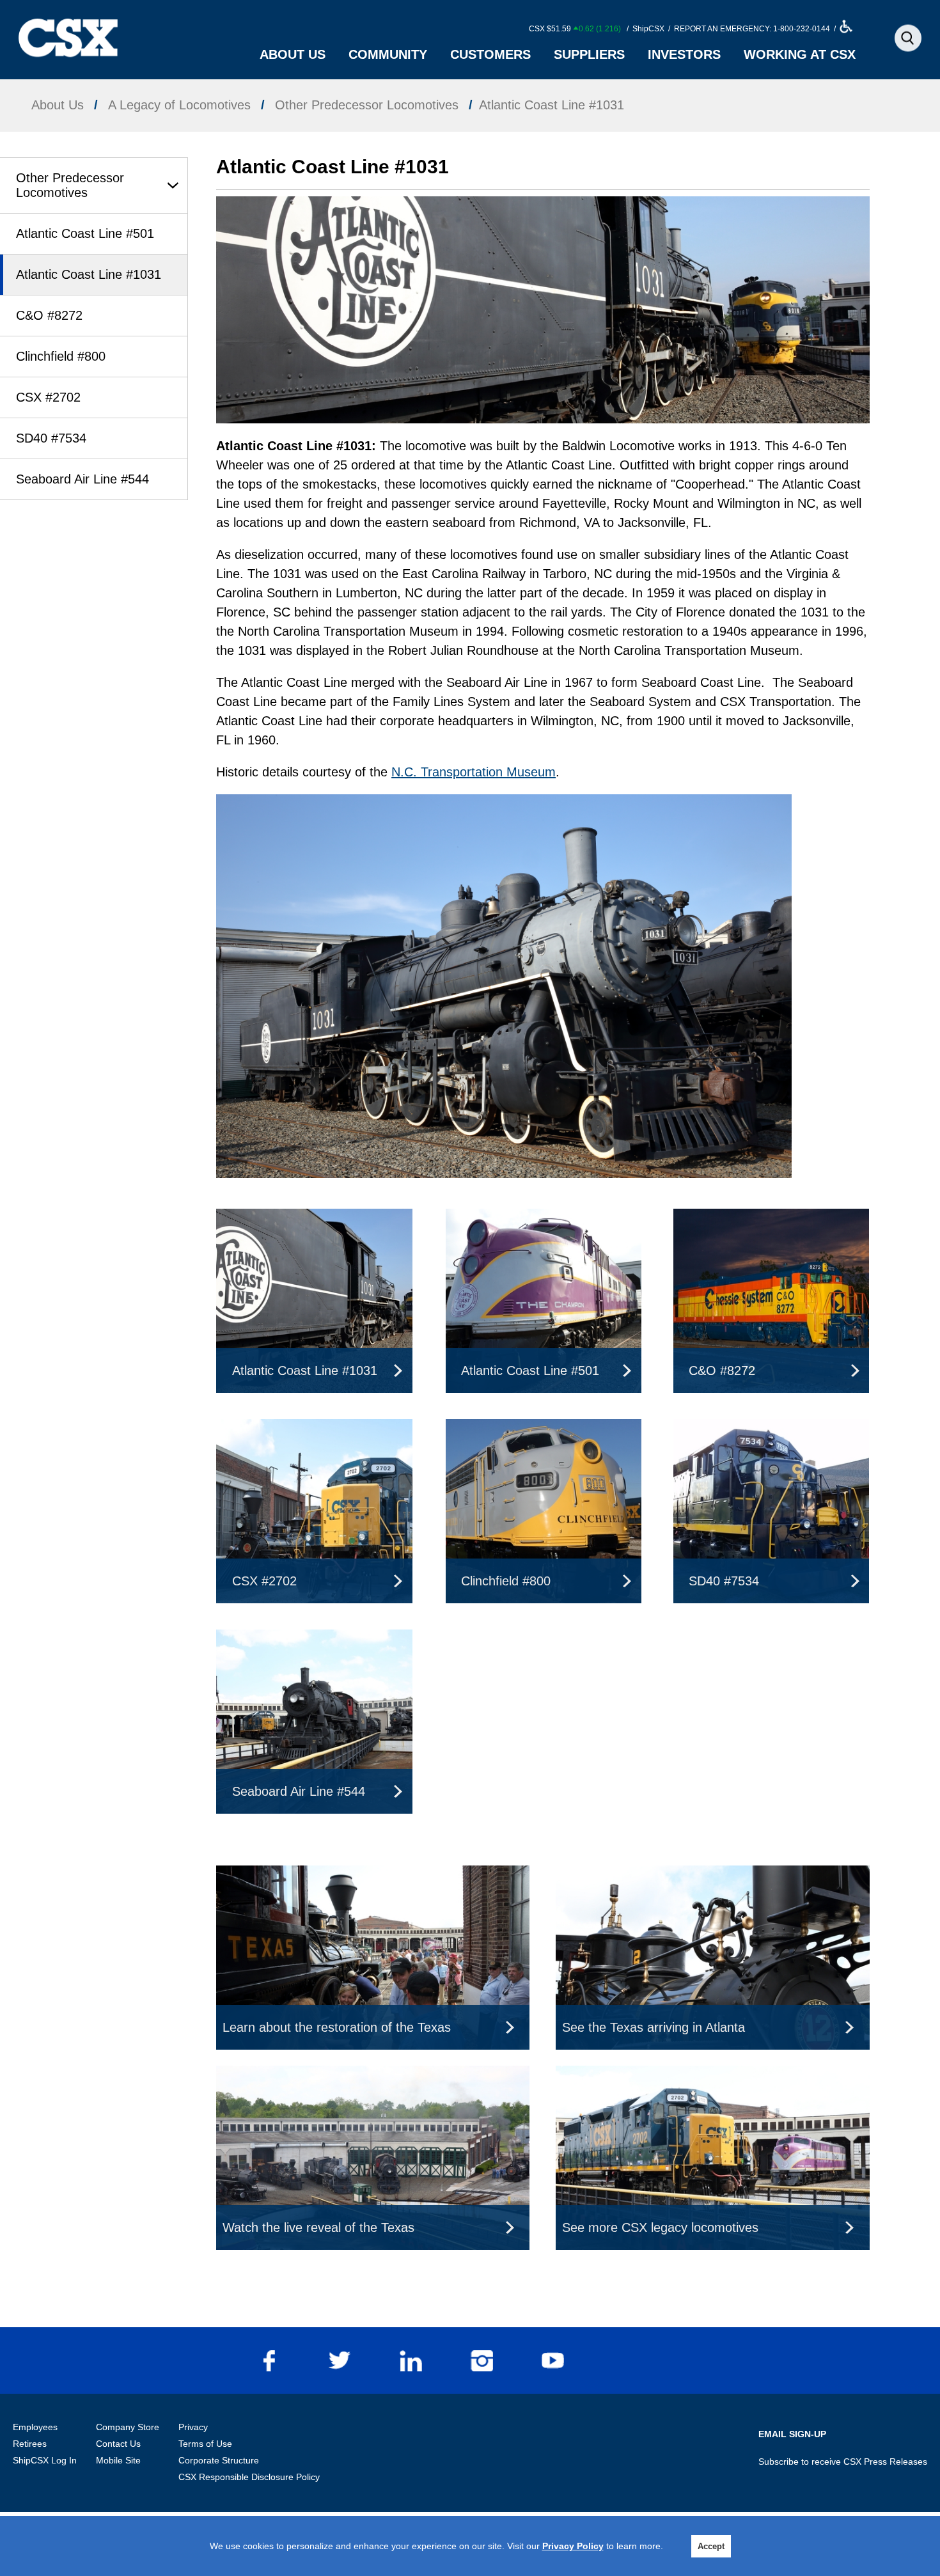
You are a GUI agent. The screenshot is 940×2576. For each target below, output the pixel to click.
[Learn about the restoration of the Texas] (373, 1875)
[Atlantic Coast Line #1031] (314, 1218)
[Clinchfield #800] (544, 1429)
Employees (35, 2427)
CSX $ (575, 29)
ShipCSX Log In (45, 2460)
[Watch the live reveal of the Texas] (373, 2075)
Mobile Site (118, 2460)
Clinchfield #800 (61, 356)
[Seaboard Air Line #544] (314, 1639)
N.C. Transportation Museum (474, 772)
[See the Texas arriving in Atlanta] (712, 1875)
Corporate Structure (219, 2460)
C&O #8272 (49, 315)
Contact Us (118, 2444)
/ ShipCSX (645, 29)
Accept (711, 2546)
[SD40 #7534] (771, 1429)
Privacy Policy (573, 2546)
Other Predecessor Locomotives (70, 185)
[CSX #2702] (314, 1429)
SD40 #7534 (51, 438)
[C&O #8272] (771, 1218)
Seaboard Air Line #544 (82, 479)
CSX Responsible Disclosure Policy (249, 2477)
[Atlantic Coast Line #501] (544, 1218)
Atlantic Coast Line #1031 (89, 274)
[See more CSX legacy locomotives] (712, 2075)
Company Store (128, 2427)
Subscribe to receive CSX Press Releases (843, 2462)
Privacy (193, 2427)
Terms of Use (205, 2444)
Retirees (30, 2444)
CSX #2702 (48, 397)
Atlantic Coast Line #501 (85, 233)
